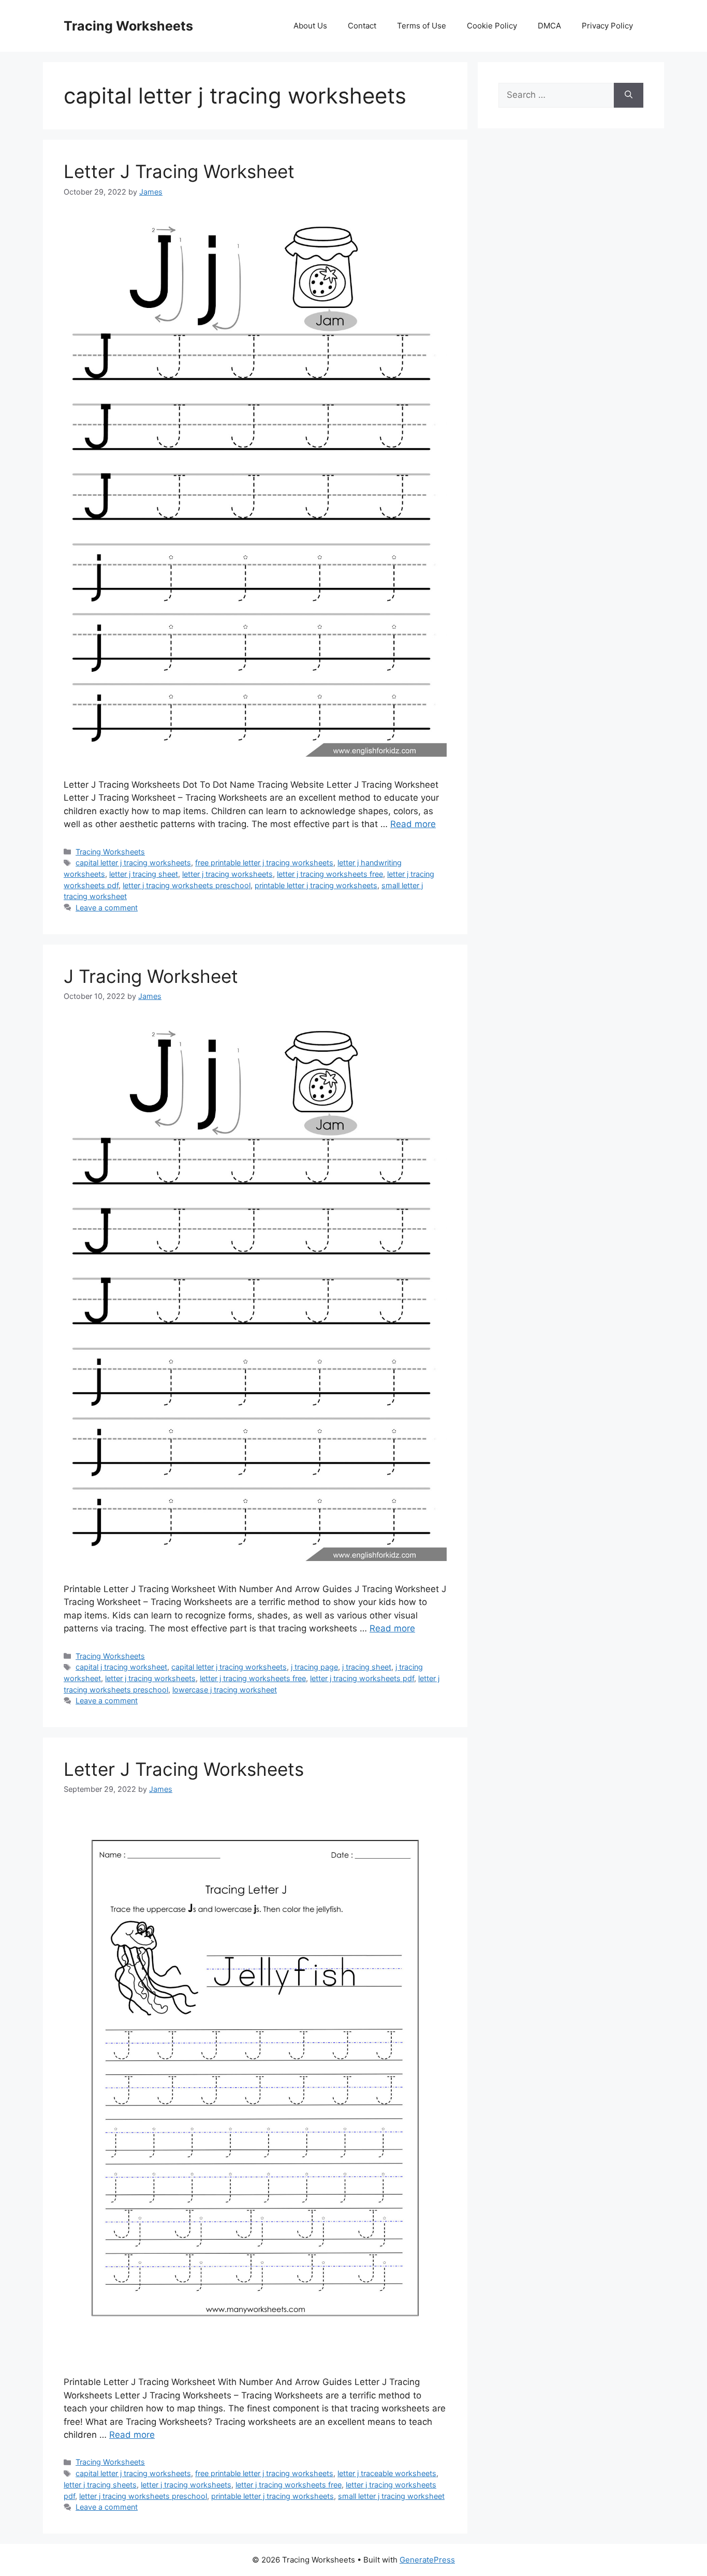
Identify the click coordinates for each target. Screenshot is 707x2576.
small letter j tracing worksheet (391, 2496)
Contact (362, 26)
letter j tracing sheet (144, 874)
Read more (413, 824)
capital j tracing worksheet (121, 1667)
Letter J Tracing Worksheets (184, 1769)
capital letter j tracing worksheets (133, 863)
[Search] (629, 95)
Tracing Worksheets (128, 26)
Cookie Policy (492, 26)
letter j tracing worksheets (227, 874)
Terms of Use (422, 26)
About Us (310, 26)
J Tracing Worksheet (151, 976)
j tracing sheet (367, 1667)
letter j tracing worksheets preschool (187, 885)
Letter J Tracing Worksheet (179, 171)
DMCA (549, 26)
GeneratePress (427, 2560)
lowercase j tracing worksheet (225, 1690)
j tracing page (314, 1667)
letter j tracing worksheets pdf (362, 1678)
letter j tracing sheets (100, 2485)
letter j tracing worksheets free (330, 874)
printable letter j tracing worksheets (316, 885)
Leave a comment (107, 908)
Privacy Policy (607, 26)
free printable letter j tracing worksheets (264, 863)
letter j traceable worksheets (387, 2473)
